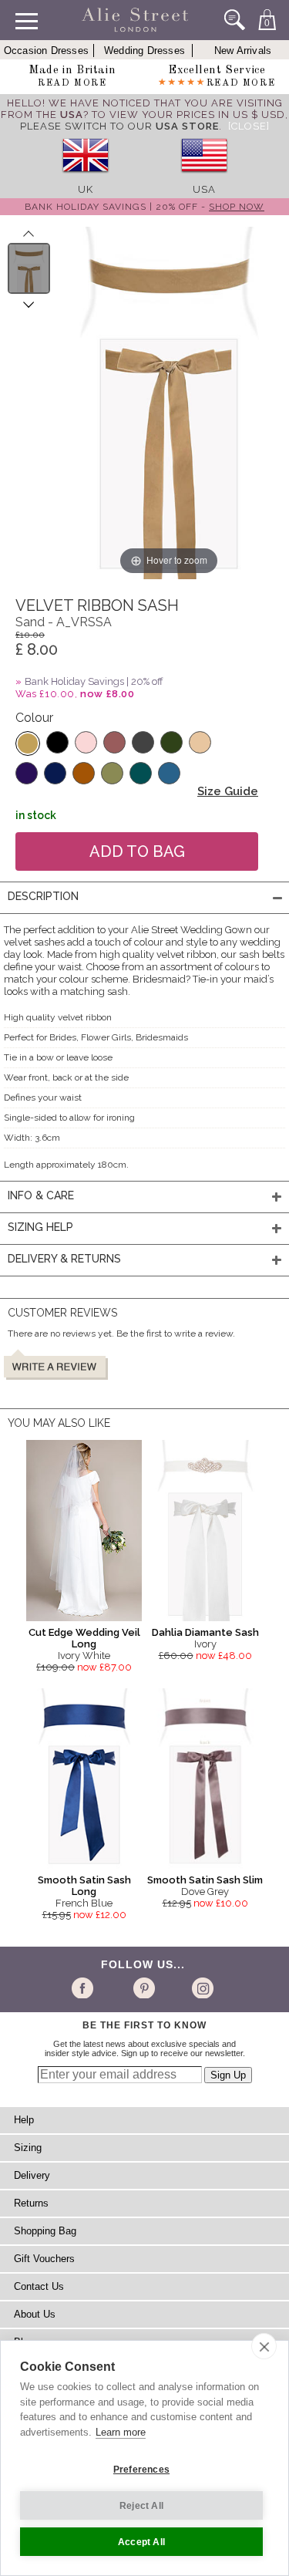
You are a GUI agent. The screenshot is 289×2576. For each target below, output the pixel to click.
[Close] (249, 126)
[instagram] (201, 1988)
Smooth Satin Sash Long (84, 1886)
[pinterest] (143, 1988)
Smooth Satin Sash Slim (205, 1880)
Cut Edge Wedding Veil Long (84, 1638)
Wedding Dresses (144, 51)
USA (204, 189)
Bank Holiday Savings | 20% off (94, 681)
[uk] (86, 178)
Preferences (141, 2470)
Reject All (141, 2506)
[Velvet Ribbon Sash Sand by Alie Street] (29, 268)
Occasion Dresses (46, 51)
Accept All (141, 2542)
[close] (264, 2346)
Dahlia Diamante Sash (205, 1632)
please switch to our (119, 126)
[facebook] (85, 1988)
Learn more (121, 2432)
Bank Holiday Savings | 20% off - (144, 207)
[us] (204, 178)
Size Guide (228, 791)
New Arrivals (243, 51)
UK (86, 189)
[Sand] (28, 743)
